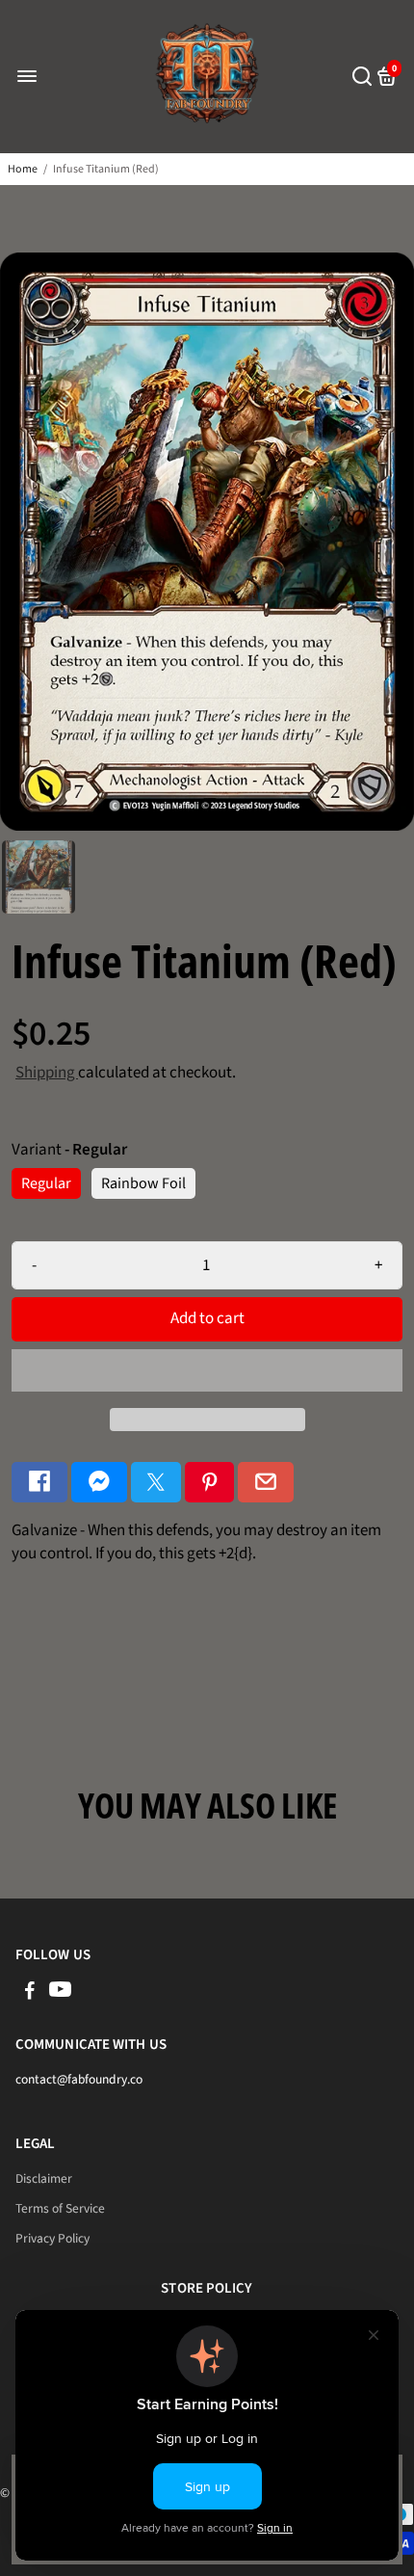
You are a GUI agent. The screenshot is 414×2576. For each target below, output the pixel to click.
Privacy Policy (52, 2238)
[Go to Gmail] (266, 1483)
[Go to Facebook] (39, 1483)
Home (23, 169)
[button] (207, 1370)
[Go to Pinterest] (210, 1483)
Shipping (47, 1073)
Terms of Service (60, 2208)
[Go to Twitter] (156, 1483)
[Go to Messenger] (99, 1483)
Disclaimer (44, 2178)
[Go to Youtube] (60, 1993)
